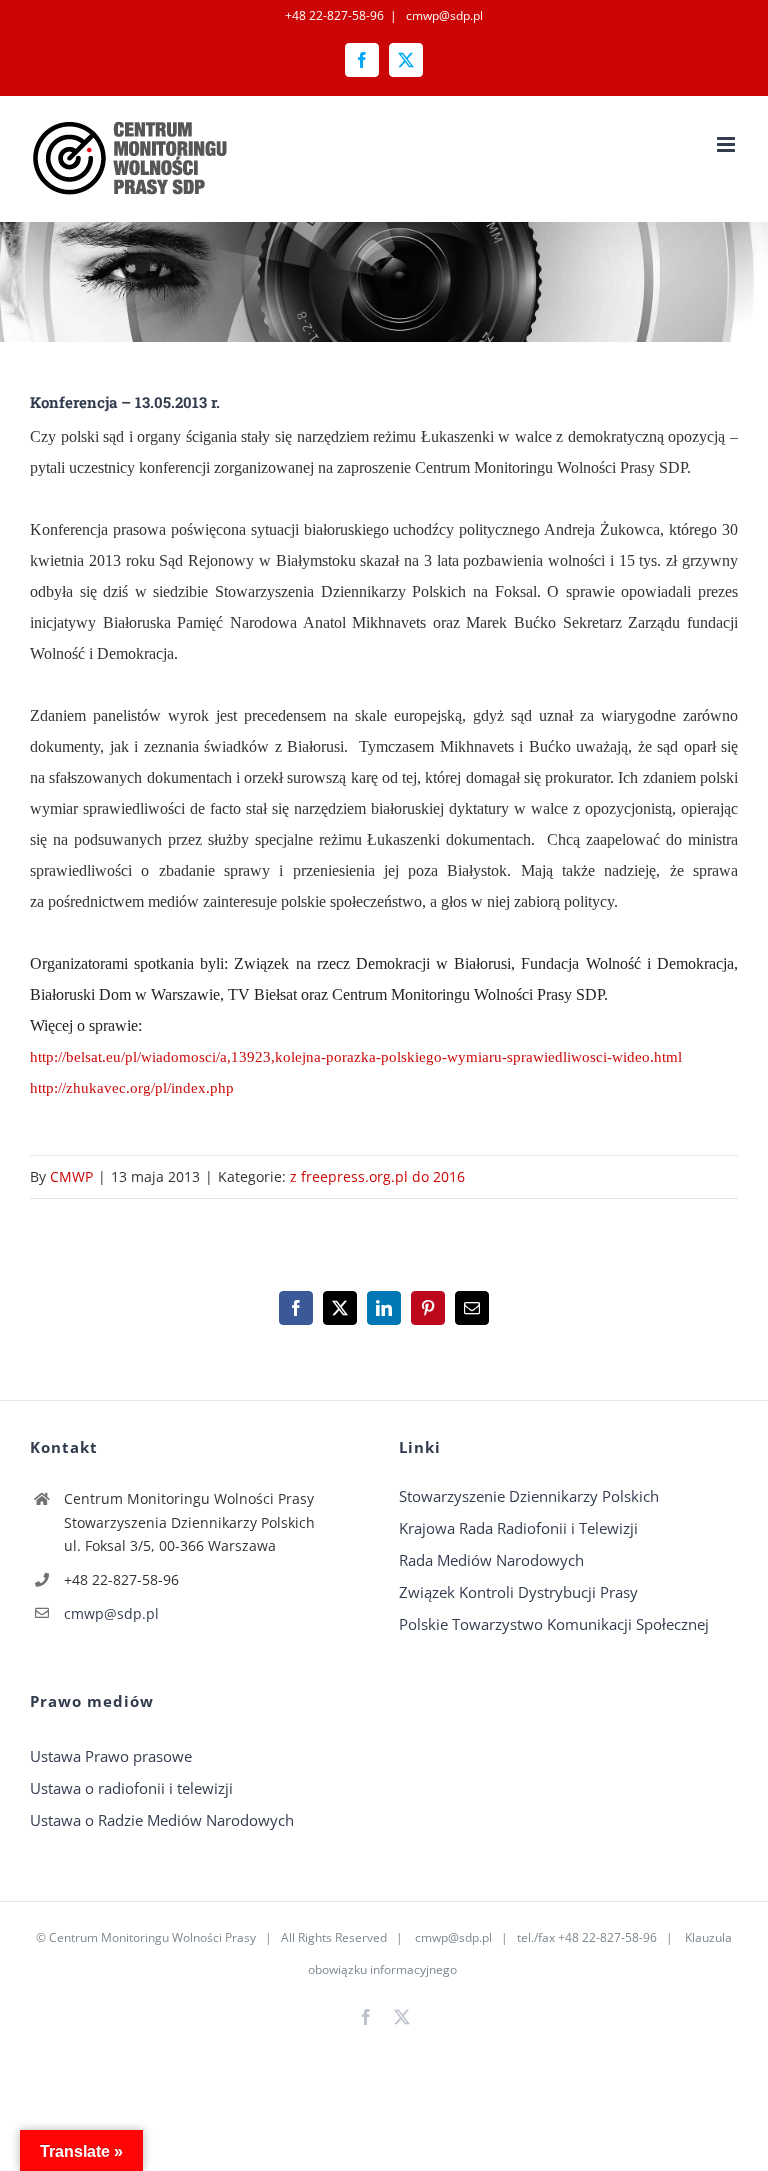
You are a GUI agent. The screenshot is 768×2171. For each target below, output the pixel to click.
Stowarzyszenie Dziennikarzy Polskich (529, 1496)
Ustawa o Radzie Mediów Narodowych (162, 1820)
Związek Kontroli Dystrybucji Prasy (518, 1592)
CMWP (71, 1176)
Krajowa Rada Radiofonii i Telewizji (518, 1528)
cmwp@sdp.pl (443, 15)
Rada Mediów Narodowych (491, 1560)
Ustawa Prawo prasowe (111, 1756)
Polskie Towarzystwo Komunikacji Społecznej (554, 1624)
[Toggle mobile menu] (727, 144)
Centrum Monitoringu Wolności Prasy (152, 1937)
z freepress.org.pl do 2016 (377, 1176)
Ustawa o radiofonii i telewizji (131, 1788)
